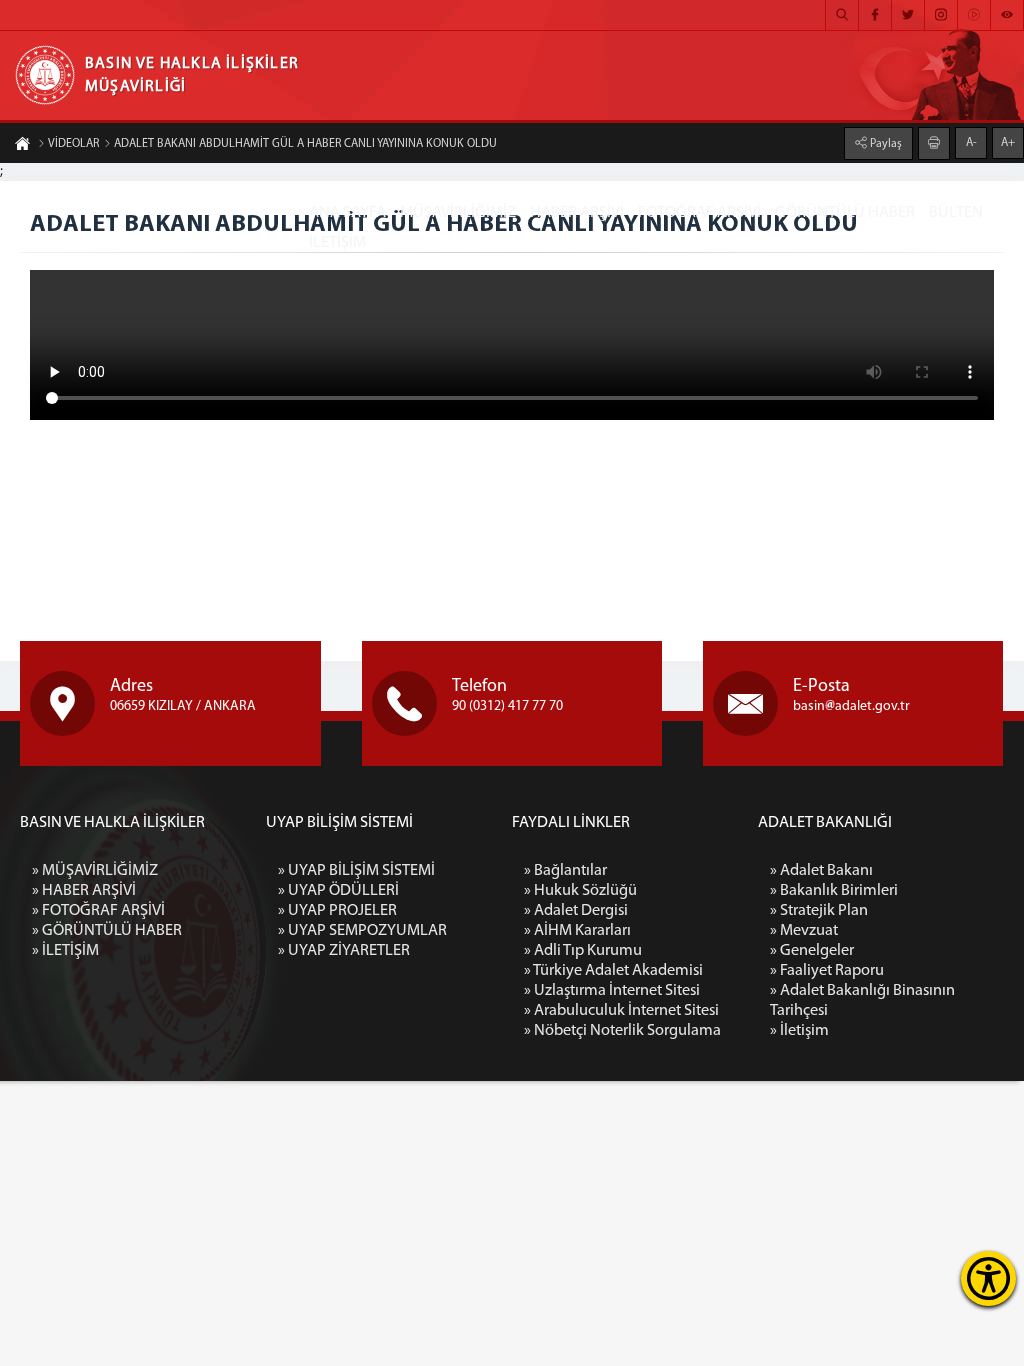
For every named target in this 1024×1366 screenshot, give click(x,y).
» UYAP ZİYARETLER (344, 951)
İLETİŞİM (337, 243)
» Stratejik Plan (819, 911)
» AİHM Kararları (577, 931)
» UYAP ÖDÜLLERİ (338, 891)
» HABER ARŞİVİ (84, 891)
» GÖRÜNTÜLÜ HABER (107, 931)
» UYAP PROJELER (337, 911)
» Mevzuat (804, 931)
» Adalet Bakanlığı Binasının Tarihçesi (862, 1001)
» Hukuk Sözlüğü (580, 891)
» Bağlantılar (565, 871)
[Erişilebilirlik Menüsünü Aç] (988, 1278)
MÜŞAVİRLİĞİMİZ (458, 213)
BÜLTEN (956, 213)
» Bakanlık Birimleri (834, 891)
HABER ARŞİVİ (577, 213)
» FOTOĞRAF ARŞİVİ (98, 911)
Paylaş (884, 144)
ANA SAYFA (347, 213)
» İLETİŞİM (65, 951)
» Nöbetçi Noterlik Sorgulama (622, 1031)
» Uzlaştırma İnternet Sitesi (612, 991)
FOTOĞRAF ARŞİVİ (699, 213)
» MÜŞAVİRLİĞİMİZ (95, 871)
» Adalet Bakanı (821, 871)
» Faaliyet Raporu (827, 971)
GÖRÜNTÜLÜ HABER (845, 213)
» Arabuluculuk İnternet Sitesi (621, 1011)
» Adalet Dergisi (576, 911)
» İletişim (799, 1031)
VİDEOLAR (73, 144)
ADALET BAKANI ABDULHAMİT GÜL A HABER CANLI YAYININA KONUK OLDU (305, 144)
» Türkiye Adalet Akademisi (613, 971)
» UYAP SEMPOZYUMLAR (362, 931)
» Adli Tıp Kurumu (583, 951)
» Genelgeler (812, 951)
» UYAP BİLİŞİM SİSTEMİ (356, 871)
